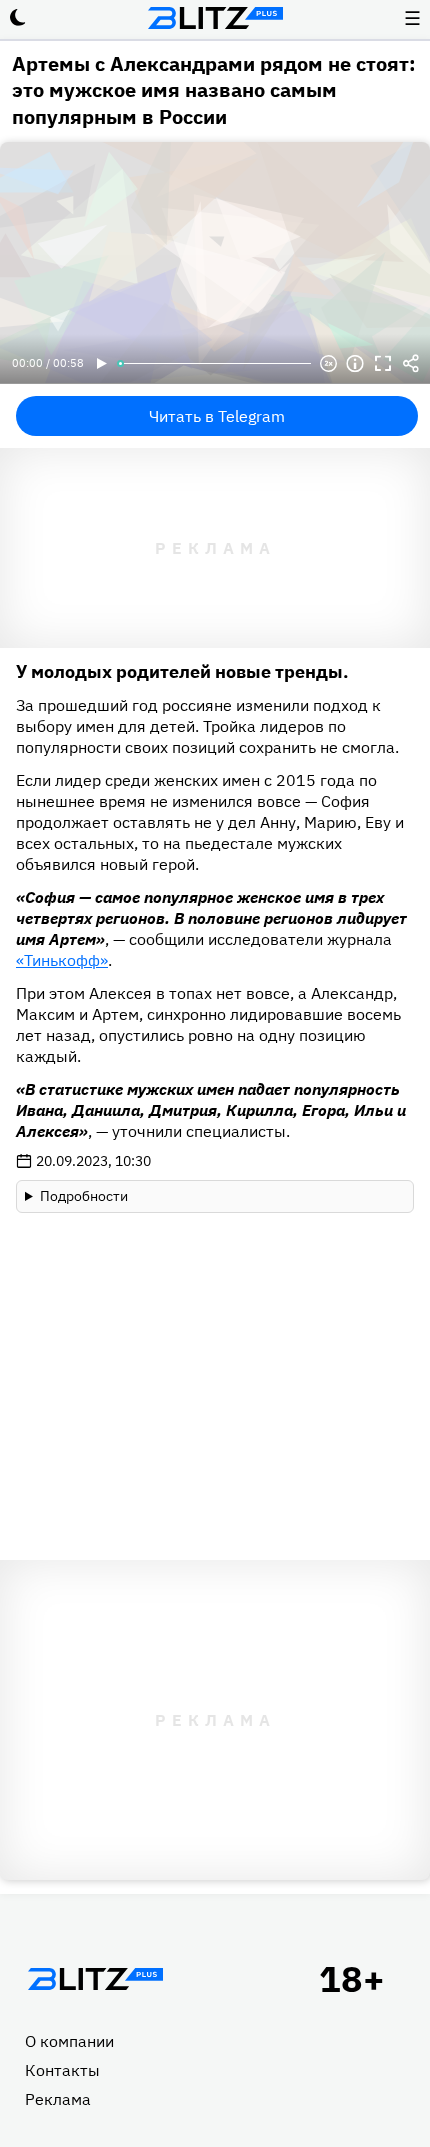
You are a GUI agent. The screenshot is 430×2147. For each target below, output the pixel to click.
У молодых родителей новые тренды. (182, 671)
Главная (95, 1979)
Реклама (58, 2099)
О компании (69, 2041)
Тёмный (18, 18)
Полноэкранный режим (383, 364)
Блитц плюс (215, 18)
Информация (355, 364)
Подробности (84, 1196)
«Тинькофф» (62, 960)
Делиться (411, 364)
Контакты (62, 2070)
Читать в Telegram (217, 416)
